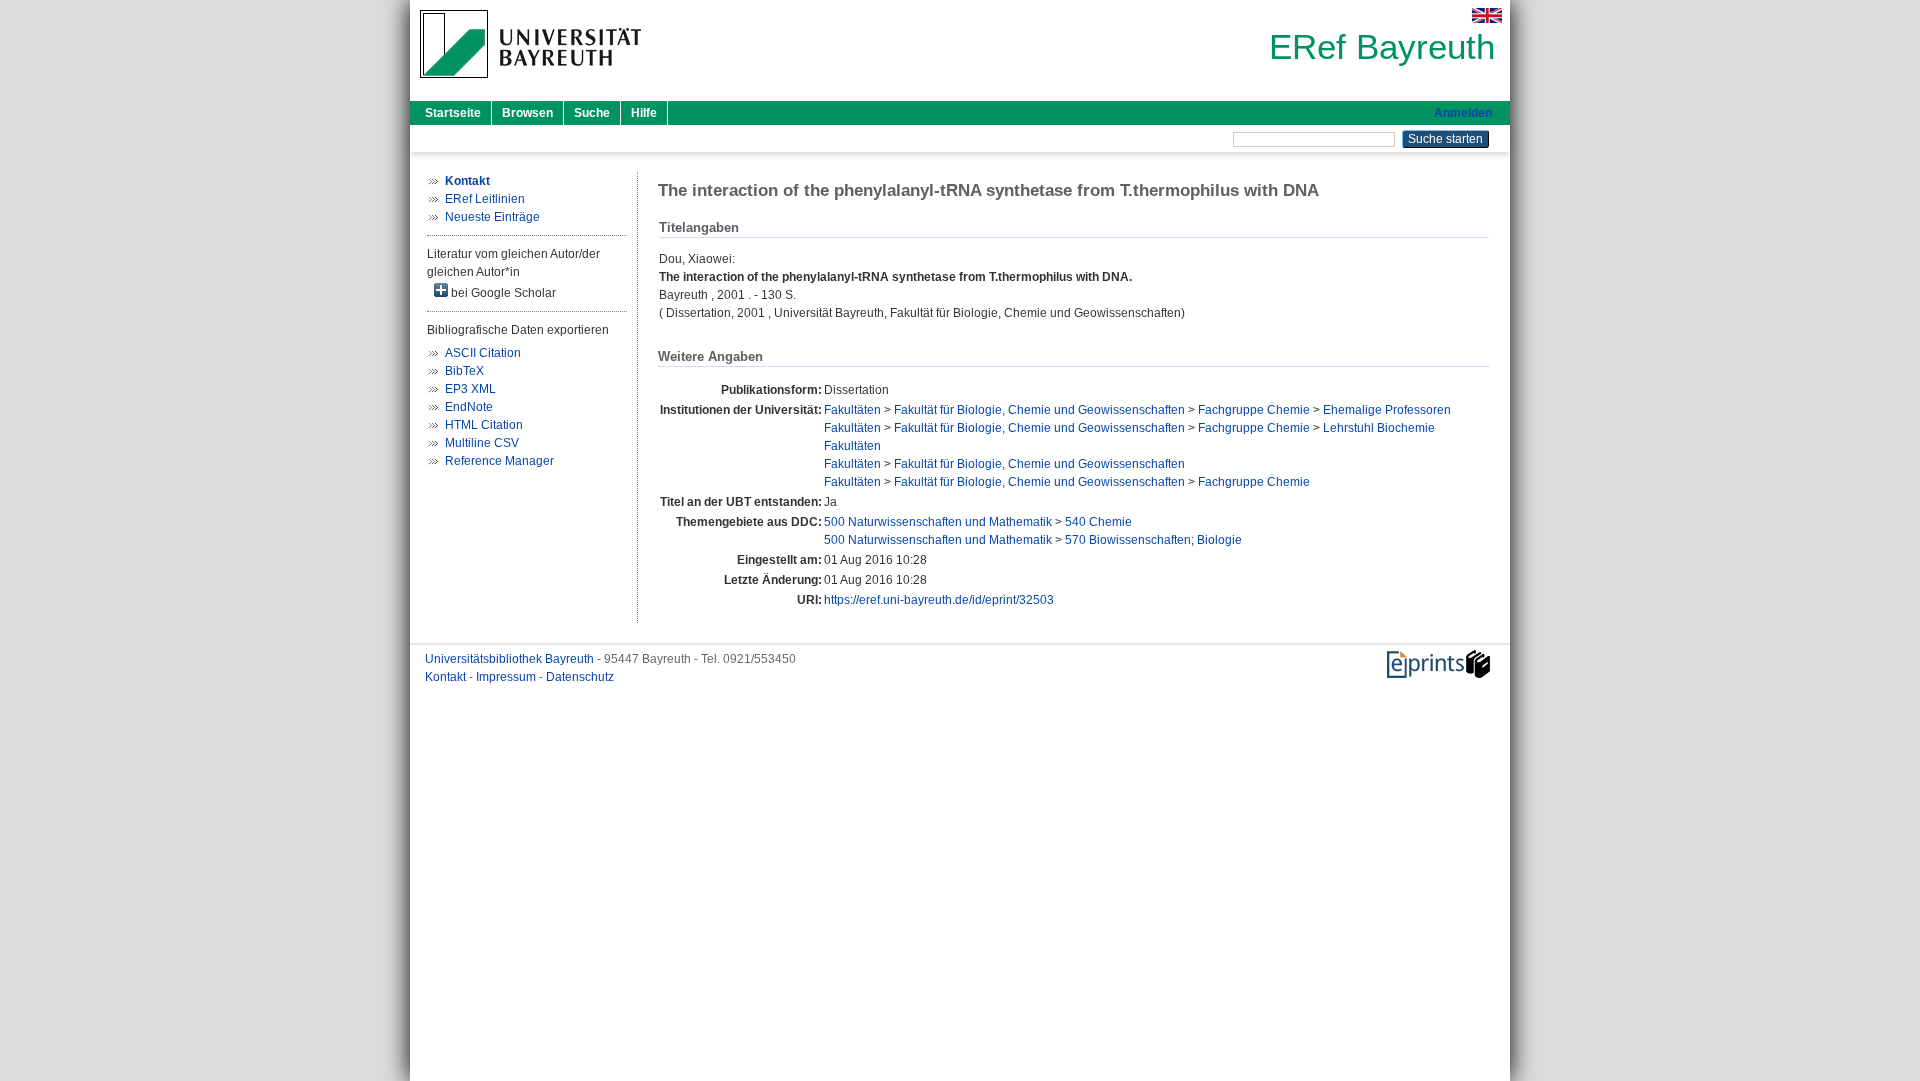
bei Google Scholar (502, 293)
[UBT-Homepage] (530, 84)
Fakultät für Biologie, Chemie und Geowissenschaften (1039, 410)
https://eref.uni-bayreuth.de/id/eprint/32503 (939, 600)
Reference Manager (499, 461)
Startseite (453, 113)
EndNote (469, 407)
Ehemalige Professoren (1387, 410)
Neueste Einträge (492, 217)
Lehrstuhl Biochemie (1379, 428)
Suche (592, 113)
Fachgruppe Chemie (1254, 410)
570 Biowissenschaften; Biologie (1153, 540)
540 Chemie (1098, 522)
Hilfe (644, 113)
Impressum (507, 677)
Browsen (527, 113)
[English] (1487, 15)
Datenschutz (580, 677)
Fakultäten (852, 410)
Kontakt (447, 677)
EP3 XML (470, 389)
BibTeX (464, 371)
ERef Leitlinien (485, 199)
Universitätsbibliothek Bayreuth (511, 659)
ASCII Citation (483, 353)
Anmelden (1463, 113)
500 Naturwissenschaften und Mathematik (938, 522)
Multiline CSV (482, 443)
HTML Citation (484, 425)
